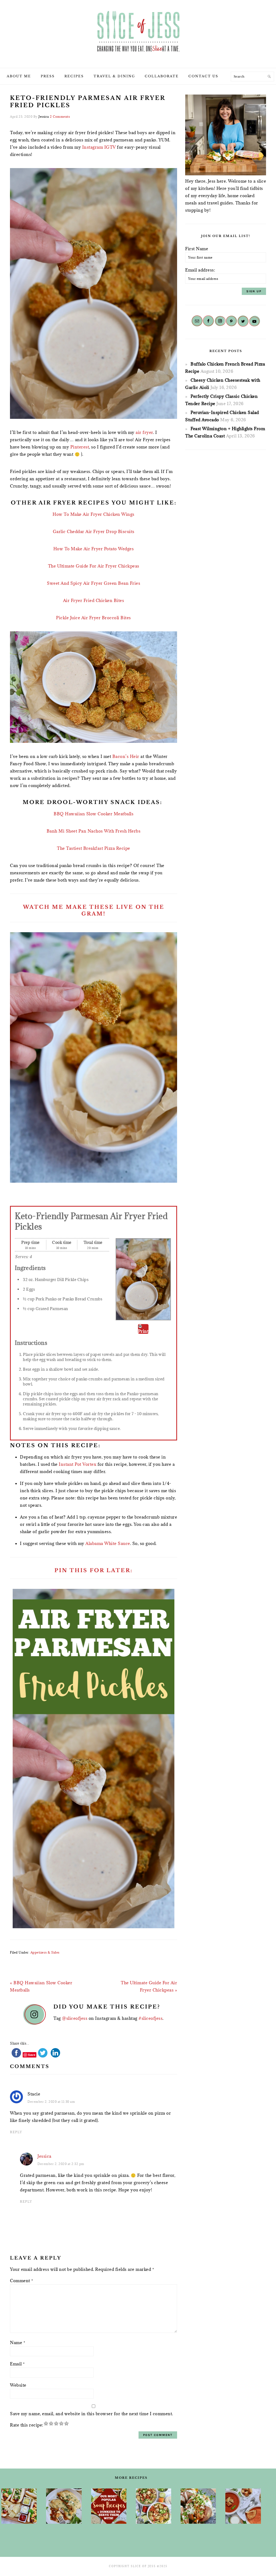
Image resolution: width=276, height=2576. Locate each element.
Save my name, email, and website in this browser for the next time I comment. (92, 2414)
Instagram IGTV (99, 147)
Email (17, 2364)
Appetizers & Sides (45, 1952)
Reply (16, 2132)
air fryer (144, 432)
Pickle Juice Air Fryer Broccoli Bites (94, 618)
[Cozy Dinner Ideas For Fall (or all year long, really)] (198, 2506)
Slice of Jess (138, 32)
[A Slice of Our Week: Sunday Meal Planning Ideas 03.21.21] (153, 2506)
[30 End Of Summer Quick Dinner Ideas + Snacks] (19, 2506)
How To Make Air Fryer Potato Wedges (94, 549)
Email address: (200, 270)
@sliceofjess (75, 2018)
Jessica (44, 2156)
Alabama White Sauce (108, 1543)
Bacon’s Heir (126, 756)
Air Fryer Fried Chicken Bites (94, 600)
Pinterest (80, 447)
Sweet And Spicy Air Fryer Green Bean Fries (94, 583)
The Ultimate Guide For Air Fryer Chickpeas (94, 566)
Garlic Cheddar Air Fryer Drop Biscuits (94, 531)
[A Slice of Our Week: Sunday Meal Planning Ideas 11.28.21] (243, 2506)
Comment (22, 2281)
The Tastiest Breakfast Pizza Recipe (94, 848)
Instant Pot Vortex (77, 1464)
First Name (197, 249)
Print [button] (143, 1331)
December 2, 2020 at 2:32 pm (61, 2164)
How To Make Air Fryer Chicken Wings (94, 514)
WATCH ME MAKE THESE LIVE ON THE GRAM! (94, 910)
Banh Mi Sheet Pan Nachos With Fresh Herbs (94, 831)
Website (18, 2385)
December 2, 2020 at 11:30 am (51, 2102)
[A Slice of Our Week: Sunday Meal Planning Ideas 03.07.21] (64, 2506)
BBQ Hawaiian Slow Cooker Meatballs (94, 814)
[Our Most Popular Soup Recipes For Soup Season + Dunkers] (109, 2506)
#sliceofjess (151, 2018)
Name (18, 2342)
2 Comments (60, 116)
